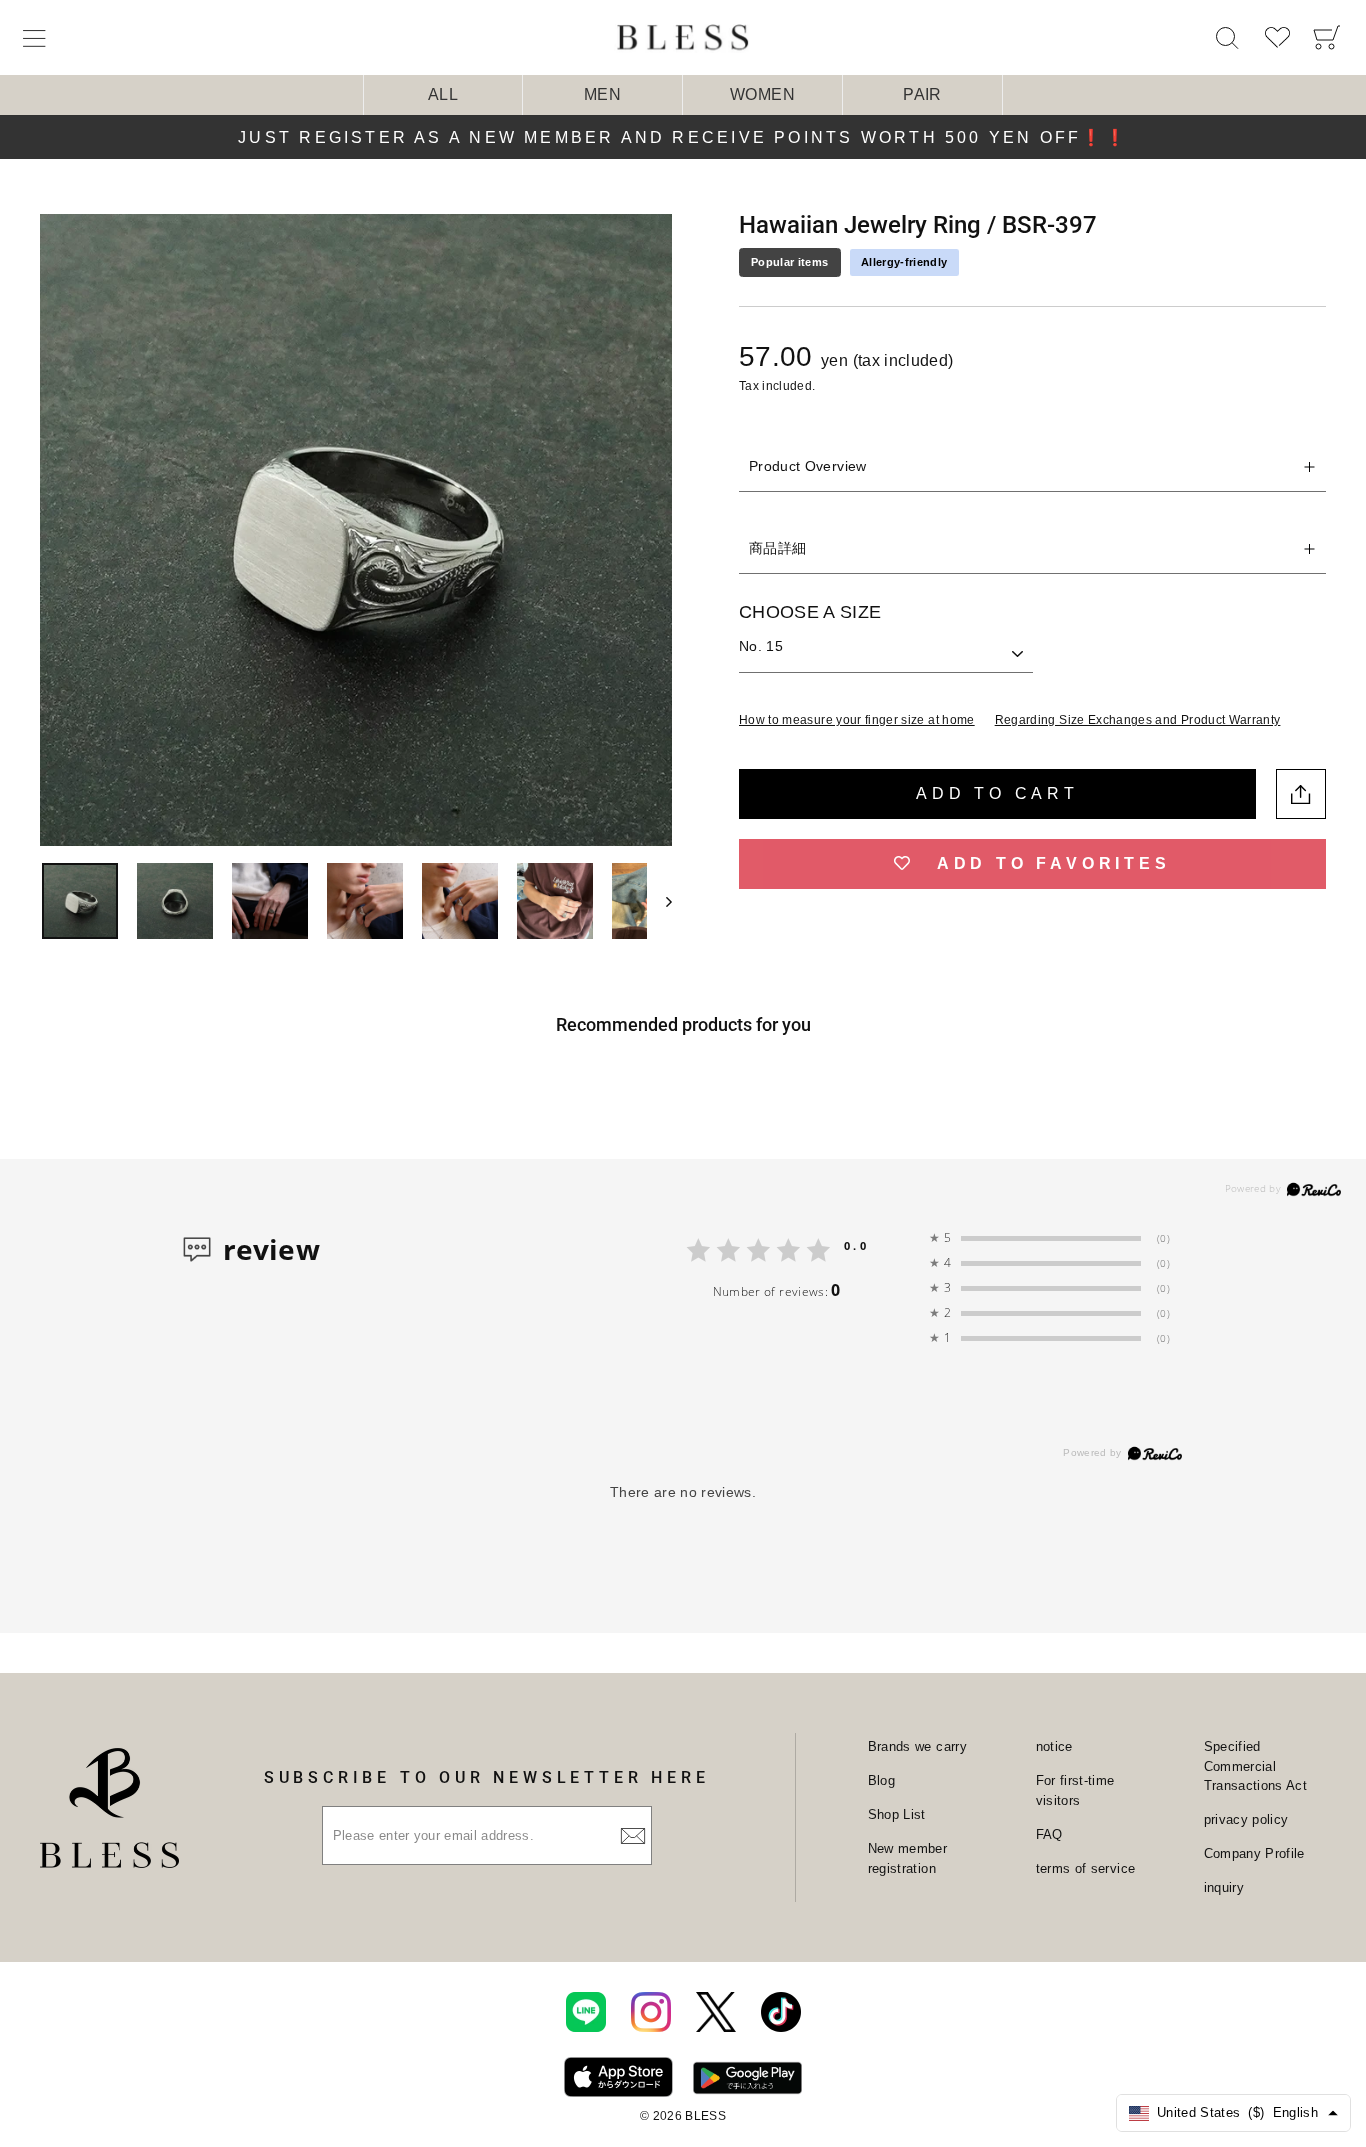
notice (1054, 1746)
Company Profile (1254, 1853)
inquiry (1224, 1887)
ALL (443, 94)
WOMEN (762, 94)
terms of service (1086, 1868)
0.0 (856, 1245)
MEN (602, 94)
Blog (881, 1780)
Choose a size (810, 612)
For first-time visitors (1075, 1790)
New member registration (908, 1858)
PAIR (922, 94)
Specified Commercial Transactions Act (1256, 1766)
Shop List (897, 1814)
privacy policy (1246, 1819)
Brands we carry (917, 1746)
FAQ (1049, 1834)
